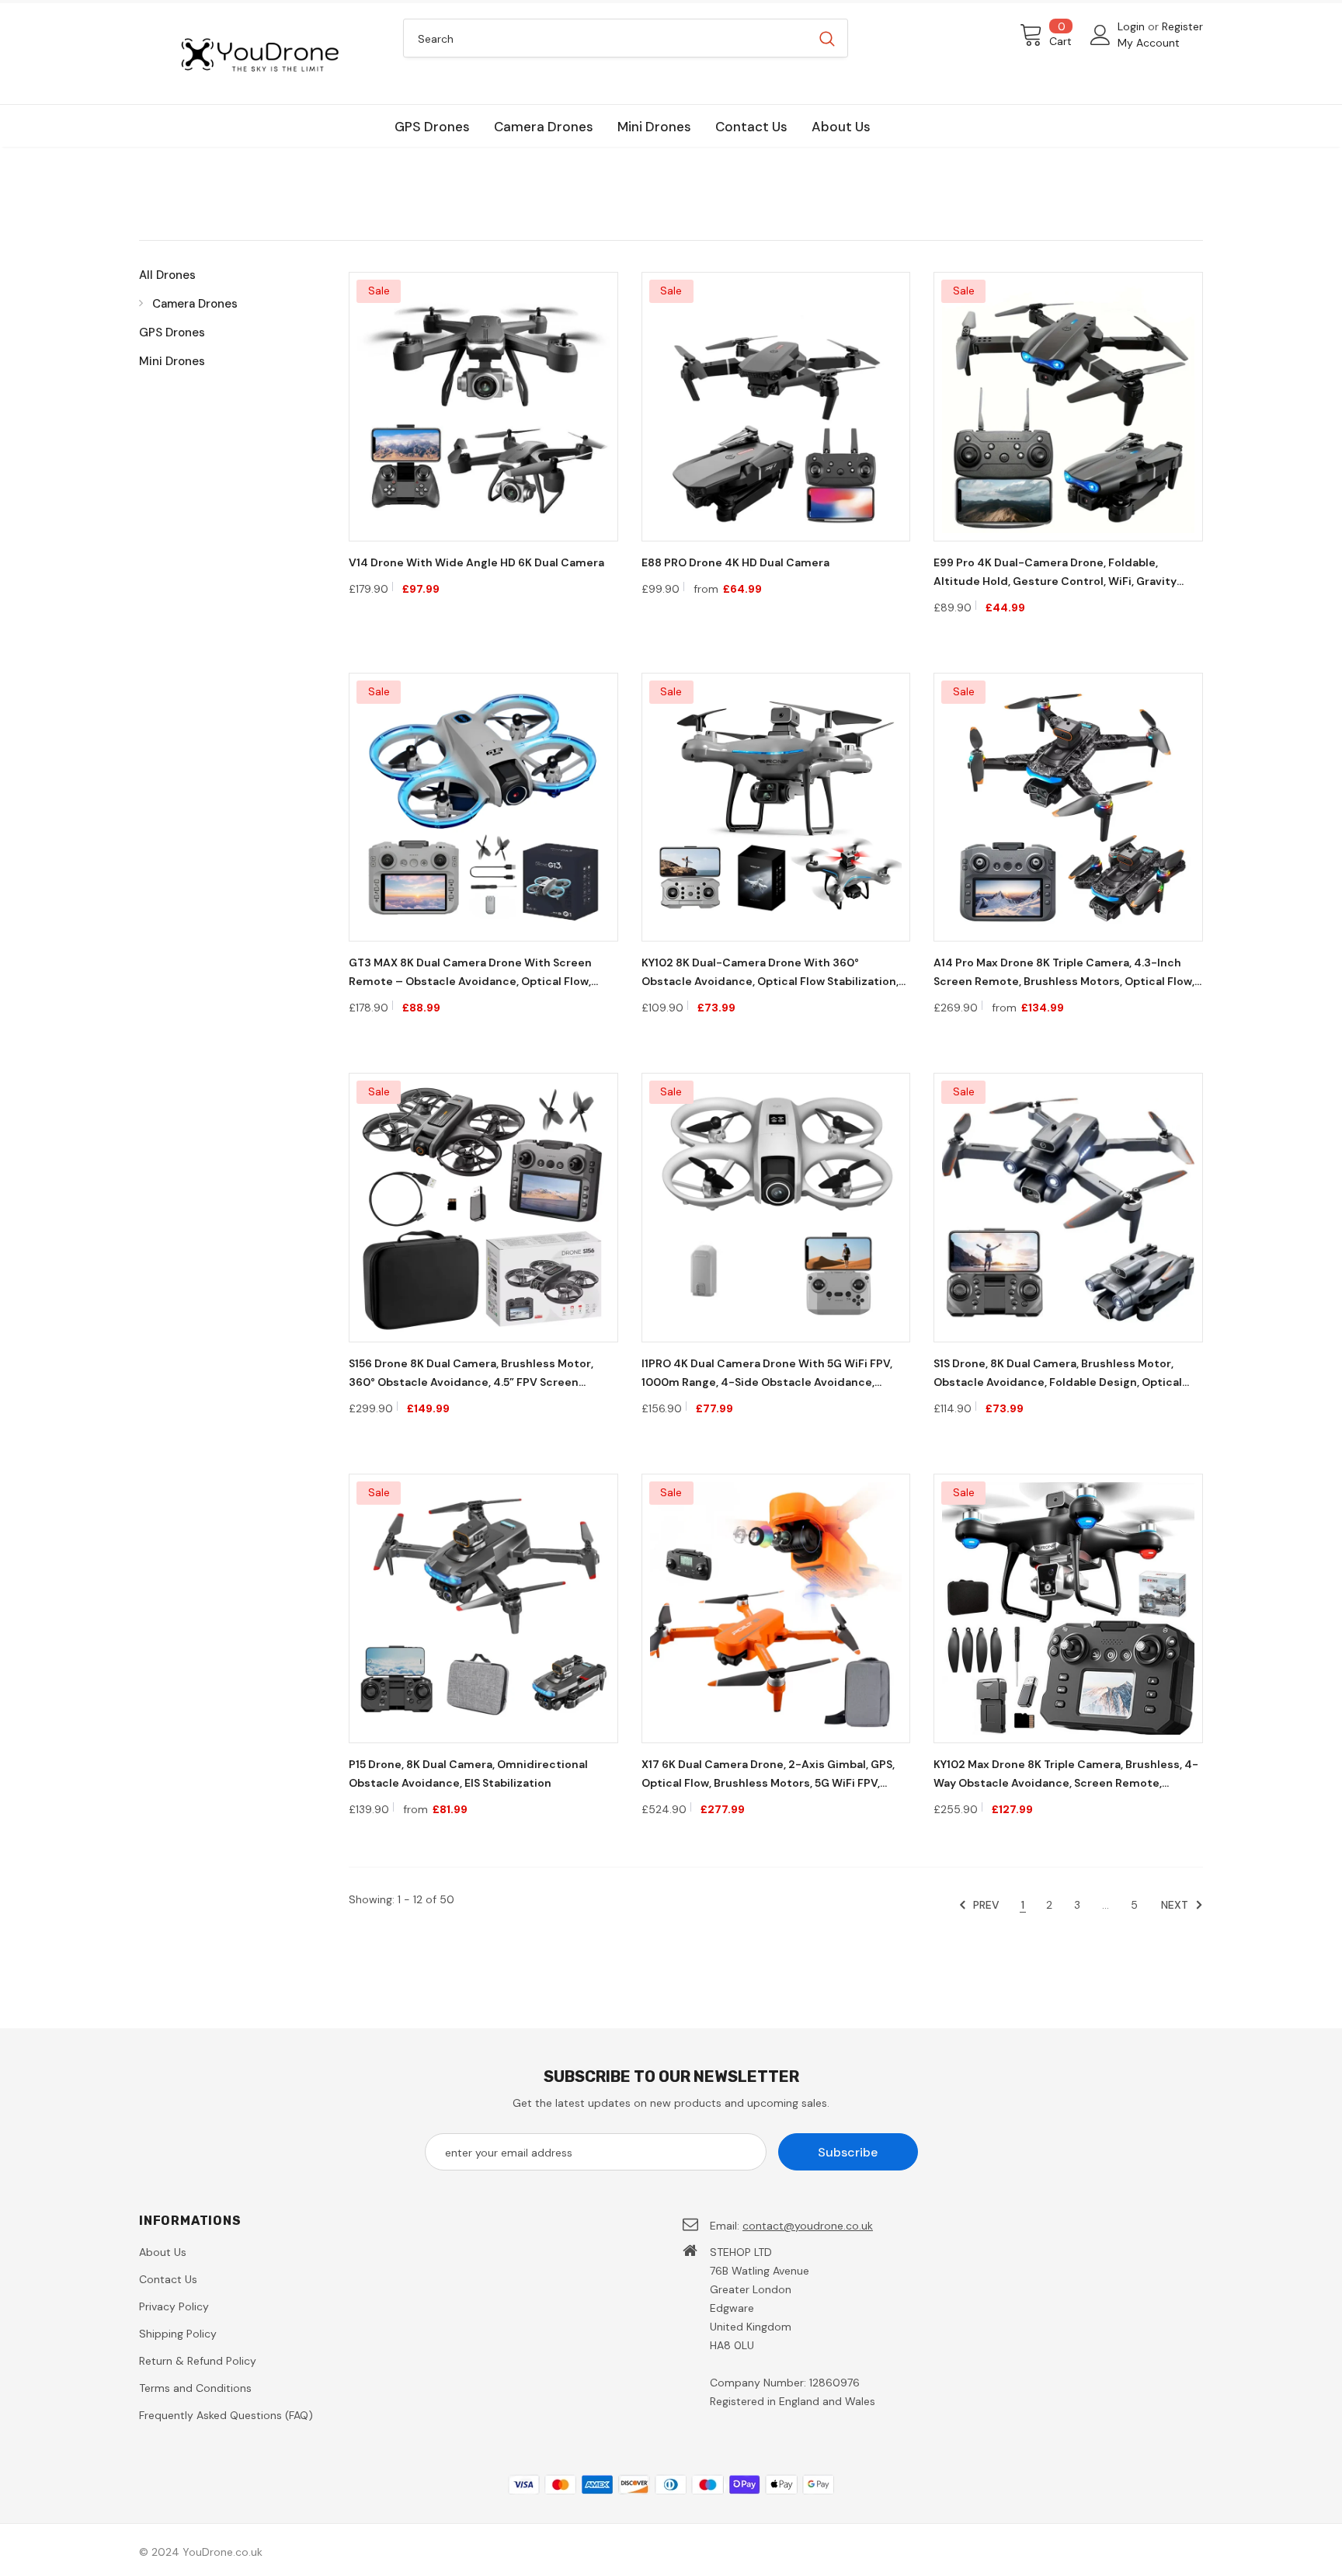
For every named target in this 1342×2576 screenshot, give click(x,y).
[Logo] (259, 54)
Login (1133, 26)
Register (1182, 26)
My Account (1149, 43)
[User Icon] (1100, 35)
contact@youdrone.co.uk (808, 2226)
